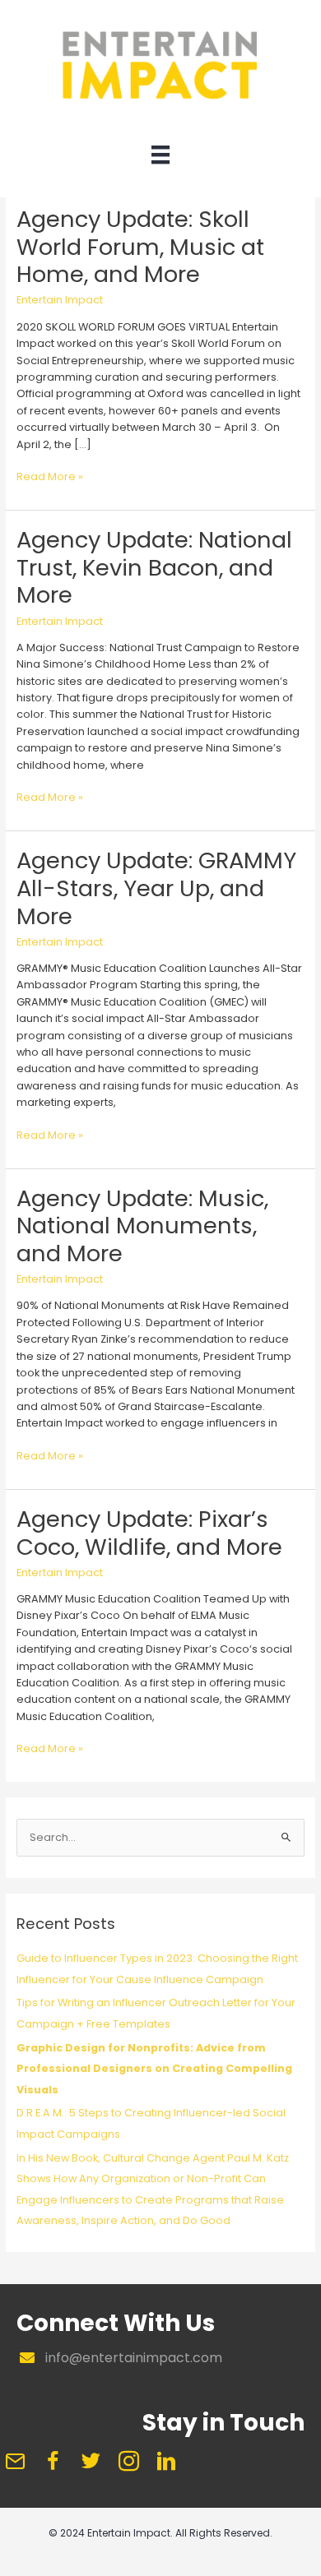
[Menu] (160, 159)
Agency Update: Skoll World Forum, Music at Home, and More (140, 247)
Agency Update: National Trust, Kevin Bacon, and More (154, 567)
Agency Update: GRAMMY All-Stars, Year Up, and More (156, 888)
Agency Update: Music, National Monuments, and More (142, 1226)
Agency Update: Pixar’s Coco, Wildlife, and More (149, 1533)
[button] (15, 2462)
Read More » (50, 477)
